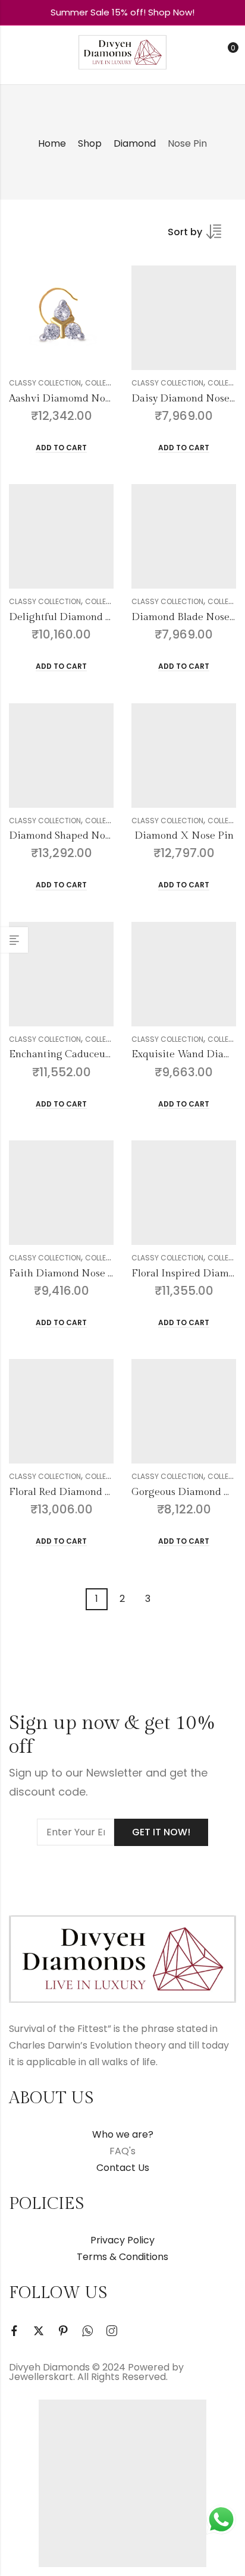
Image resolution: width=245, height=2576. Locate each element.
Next (167, 1599)
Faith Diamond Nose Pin (66, 1273)
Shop (90, 143)
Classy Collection (45, 383)
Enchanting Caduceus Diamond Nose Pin (104, 1054)
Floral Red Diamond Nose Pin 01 (84, 1492)
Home (52, 143)
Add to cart (61, 448)
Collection (106, 383)
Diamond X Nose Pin (184, 836)
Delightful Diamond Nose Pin (78, 617)
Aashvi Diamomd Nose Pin (71, 399)
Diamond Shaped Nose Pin (71, 836)
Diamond (135, 143)
